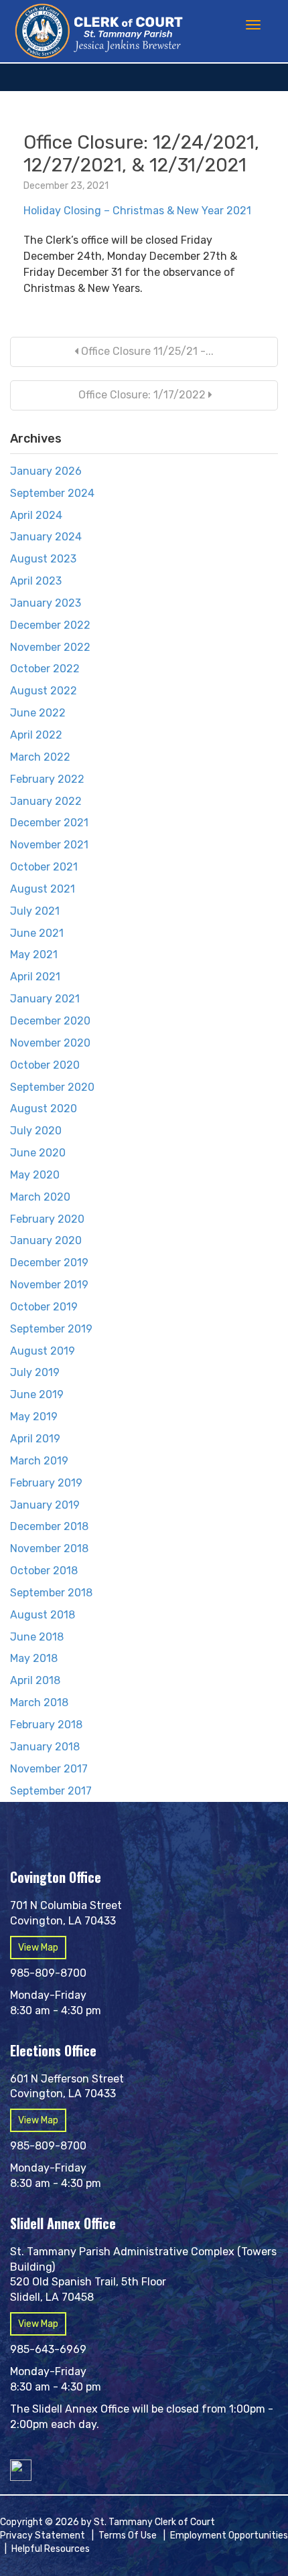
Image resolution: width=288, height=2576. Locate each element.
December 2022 (50, 625)
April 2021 (35, 977)
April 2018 (35, 1680)
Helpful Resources (51, 2549)
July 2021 (35, 911)
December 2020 (50, 1021)
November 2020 (50, 1043)
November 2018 (49, 1548)
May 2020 (35, 1175)
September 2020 (52, 1087)
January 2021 (45, 999)
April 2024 (36, 515)
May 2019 (34, 1417)
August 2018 (43, 1615)
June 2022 (38, 713)
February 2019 (46, 1483)
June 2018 (37, 1637)
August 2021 (43, 889)
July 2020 (36, 1131)
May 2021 (34, 955)
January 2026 (46, 471)
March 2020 (40, 1197)
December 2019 (49, 1263)
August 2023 (43, 559)
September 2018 (51, 1593)
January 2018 (45, 1747)
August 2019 (43, 1351)
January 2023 (46, 603)
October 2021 (44, 867)
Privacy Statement (43, 2535)
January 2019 (45, 1505)
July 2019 (35, 1372)
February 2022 (47, 779)
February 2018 (46, 1725)
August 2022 (44, 691)
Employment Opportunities (229, 2535)
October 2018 (44, 1571)
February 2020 (47, 1219)
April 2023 (36, 581)
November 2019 (49, 1285)
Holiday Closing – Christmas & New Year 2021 (137, 211)
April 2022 (36, 735)
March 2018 (39, 1702)
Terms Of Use (128, 2535)
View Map (38, 1948)
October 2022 (45, 669)
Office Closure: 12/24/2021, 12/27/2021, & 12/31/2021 (141, 154)
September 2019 (51, 1329)
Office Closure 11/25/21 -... (146, 351)
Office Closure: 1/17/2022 (142, 395)
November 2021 (49, 845)
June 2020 (38, 1153)
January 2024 (46, 537)
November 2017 (49, 1769)
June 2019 (37, 1394)
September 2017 (51, 1791)
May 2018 (34, 1658)
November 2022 (50, 647)
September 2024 (52, 493)
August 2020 (44, 1109)
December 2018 (49, 1526)
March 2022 (40, 757)
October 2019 (44, 1307)
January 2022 (46, 801)
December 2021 (49, 823)
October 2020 (45, 1065)
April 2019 (35, 1439)
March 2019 (39, 1461)
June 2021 (37, 933)
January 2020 (46, 1240)
